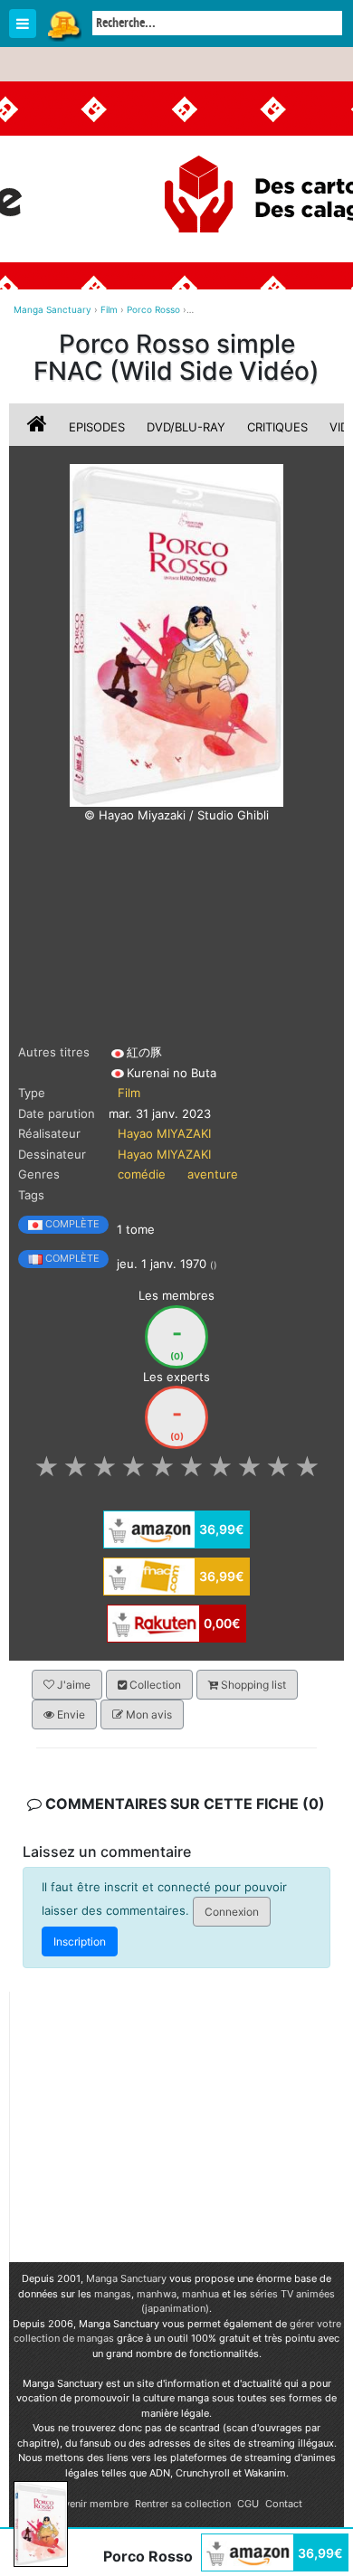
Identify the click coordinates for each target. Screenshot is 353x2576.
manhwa (157, 2294)
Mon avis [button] (148, 1714)
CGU (248, 2504)
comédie (142, 1174)
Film (129, 1093)
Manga (63, 24)
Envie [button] (70, 1714)
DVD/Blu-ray (186, 427)
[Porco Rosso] (176, 634)
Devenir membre (90, 2504)
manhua (200, 2294)
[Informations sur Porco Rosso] (39, 427)
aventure (213, 1174)
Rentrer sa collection (183, 2504)
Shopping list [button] (252, 1685)
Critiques (277, 427)
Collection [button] (154, 1685)
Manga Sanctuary (126, 2278)
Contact (284, 2504)
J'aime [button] (72, 1685)
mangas (113, 2294)
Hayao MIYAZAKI (164, 1133)
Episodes (97, 427)
